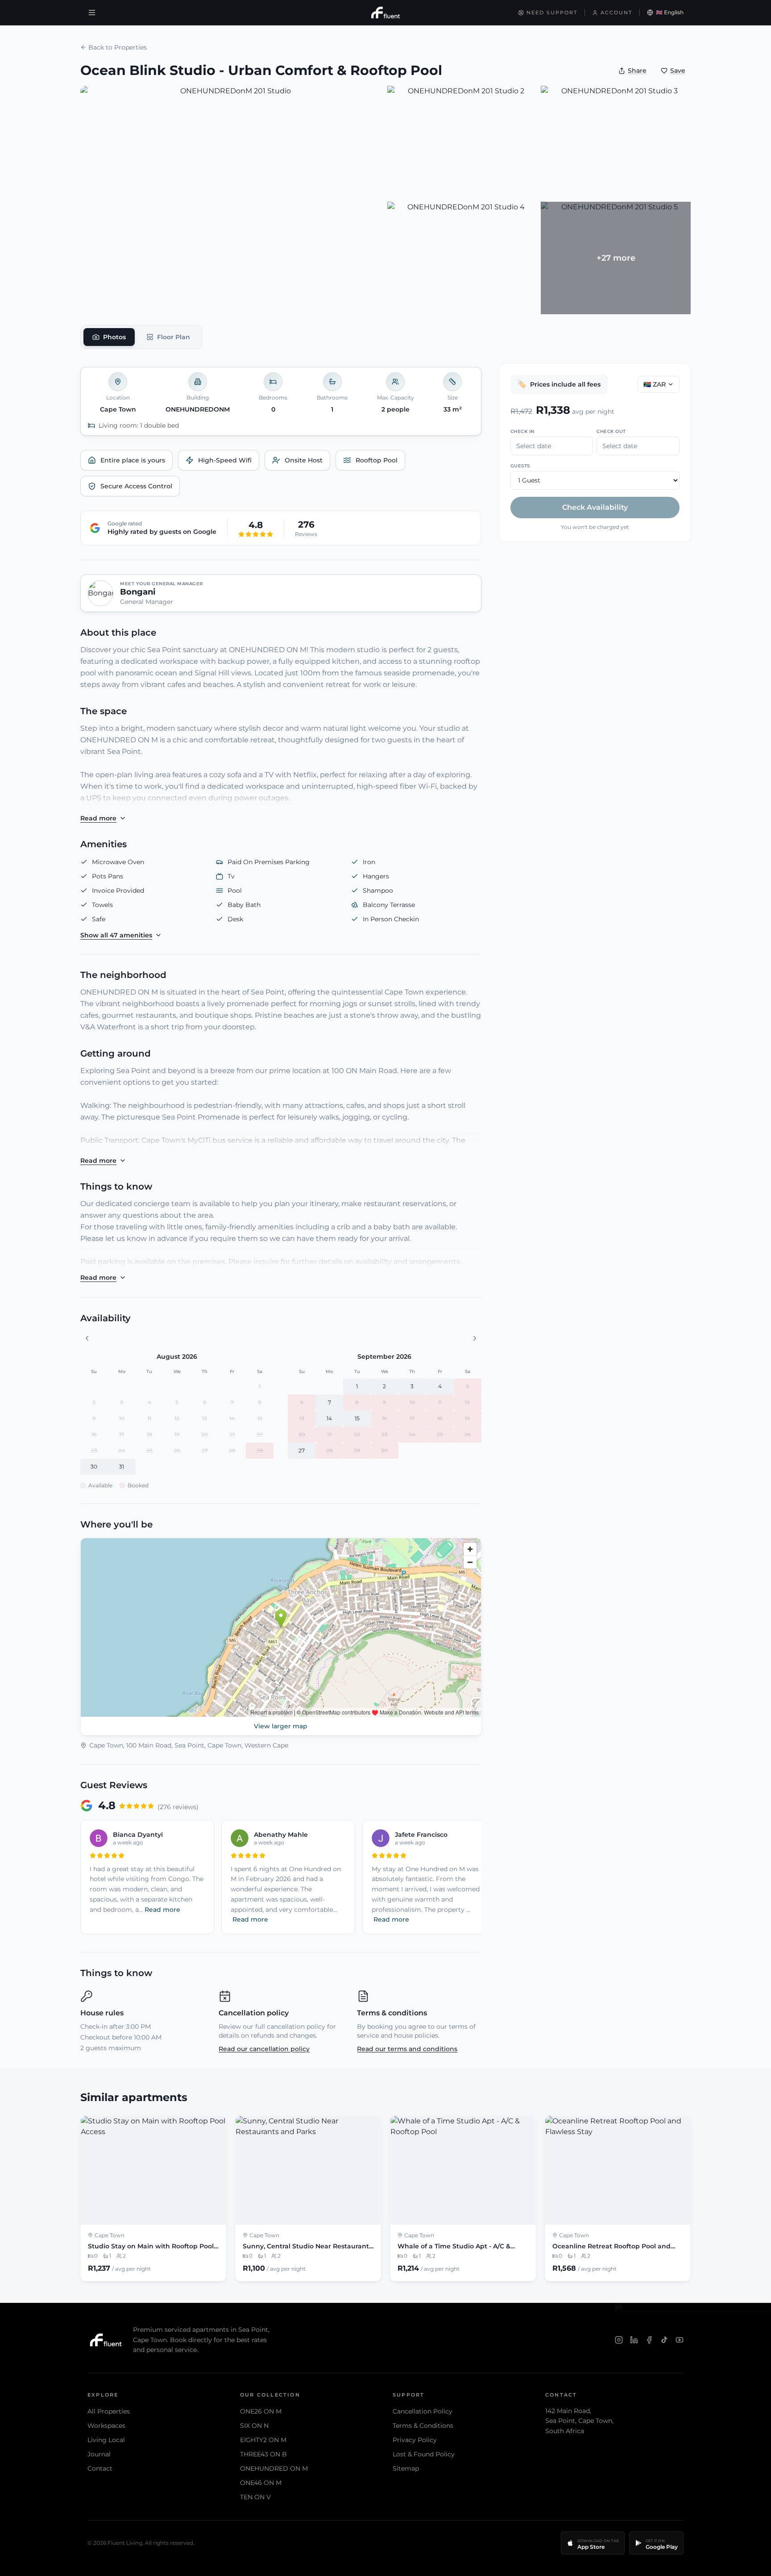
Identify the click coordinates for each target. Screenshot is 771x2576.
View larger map (281, 1726)
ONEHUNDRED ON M (274, 2468)
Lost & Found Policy (424, 2454)
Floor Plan (174, 337)
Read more (98, 818)
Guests (520, 466)
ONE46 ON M (261, 2483)
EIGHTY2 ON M (263, 2440)
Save (678, 71)
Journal (99, 2454)
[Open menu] (92, 12)
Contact (100, 2468)
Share (637, 71)
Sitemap (406, 2468)
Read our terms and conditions (407, 2049)
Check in (522, 431)
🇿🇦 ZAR (655, 384)
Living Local (106, 2440)
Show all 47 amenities (116, 935)
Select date (534, 446)
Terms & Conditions (423, 2426)
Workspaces (106, 2426)
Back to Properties (118, 47)
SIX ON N (254, 2426)
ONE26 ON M (261, 2411)
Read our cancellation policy (264, 2049)
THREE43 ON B (263, 2454)
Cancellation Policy (423, 2411)
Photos (114, 337)
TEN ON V (255, 2497)
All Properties (109, 2411)
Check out (611, 431)
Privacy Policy (415, 2440)
